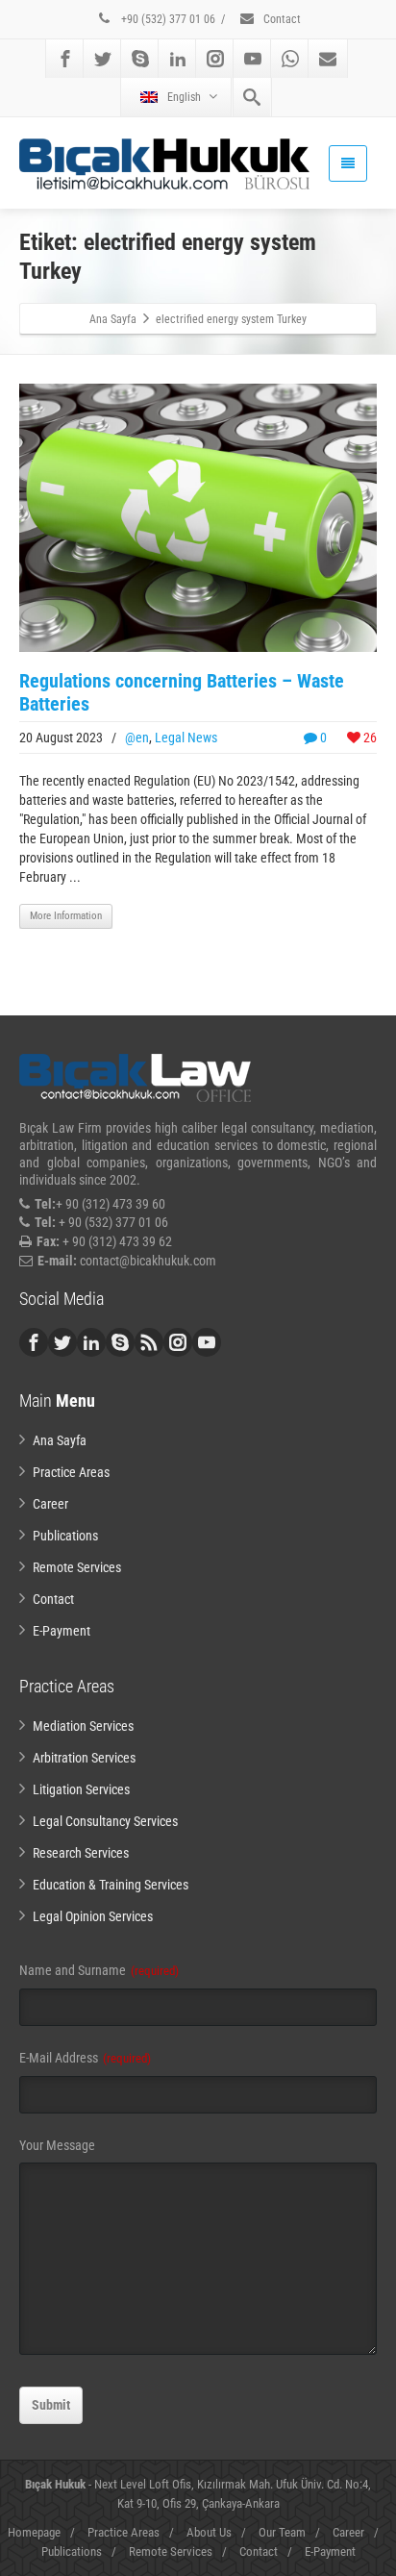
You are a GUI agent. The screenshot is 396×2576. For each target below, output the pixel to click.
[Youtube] (253, 59)
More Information (66, 916)
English (184, 97)
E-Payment (62, 1631)
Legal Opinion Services (93, 1916)
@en (137, 738)
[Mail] (328, 59)
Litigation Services (81, 1789)
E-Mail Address (85, 2058)
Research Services (81, 1853)
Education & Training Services (111, 1885)
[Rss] (149, 1342)
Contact (281, 19)
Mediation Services (83, 1726)
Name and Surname (99, 1970)
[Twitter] (103, 59)
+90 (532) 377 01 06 (167, 19)
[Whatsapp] (290, 59)
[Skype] (140, 59)
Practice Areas (71, 1472)
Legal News (186, 738)
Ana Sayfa (60, 1440)
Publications (65, 1536)
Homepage (34, 2532)
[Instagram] (215, 59)
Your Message (57, 2145)
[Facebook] (65, 59)
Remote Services (77, 1567)
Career (50, 1504)
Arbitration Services (84, 1758)
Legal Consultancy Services (105, 1821)
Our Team (282, 2532)
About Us (209, 2532)
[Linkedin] (178, 59)
